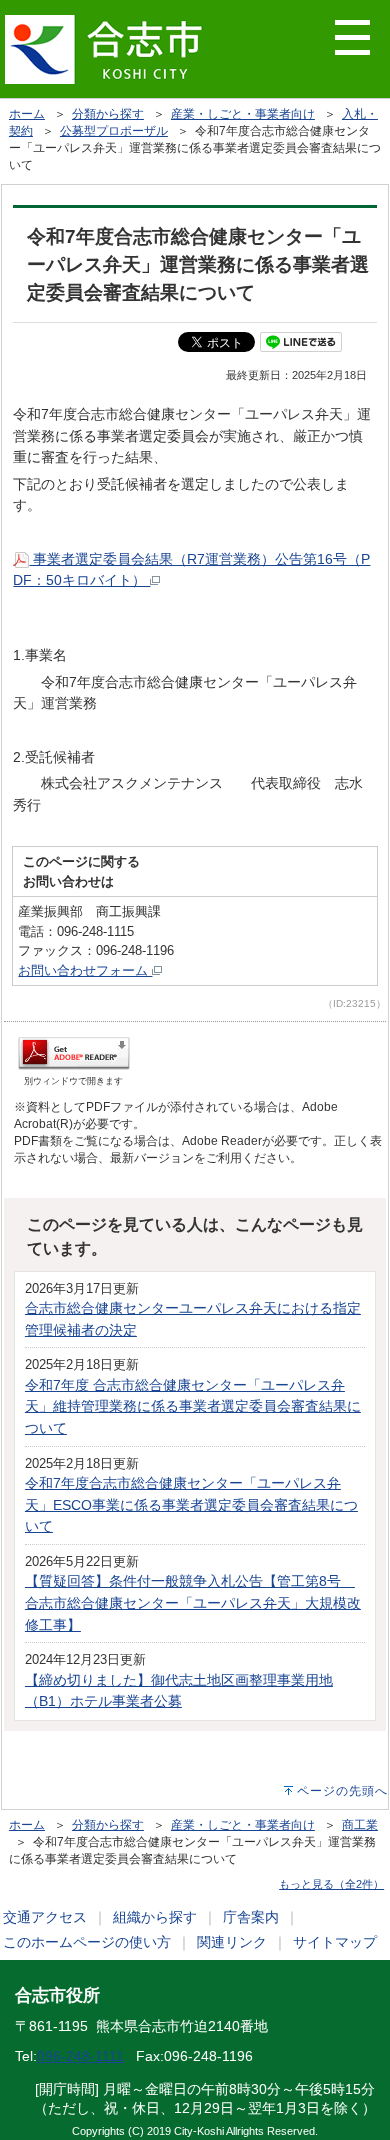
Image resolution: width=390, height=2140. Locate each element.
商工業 (360, 1825)
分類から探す (108, 114)
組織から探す (155, 1917)
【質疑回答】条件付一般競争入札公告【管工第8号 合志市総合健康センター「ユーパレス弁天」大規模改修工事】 (193, 1602)
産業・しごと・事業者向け (243, 114)
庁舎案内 (251, 1917)
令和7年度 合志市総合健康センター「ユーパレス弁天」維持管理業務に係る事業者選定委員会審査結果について (193, 1406)
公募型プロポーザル (114, 131)
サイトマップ (335, 1942)
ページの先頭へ (342, 1791)
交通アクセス (45, 1917)
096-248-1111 (80, 2056)
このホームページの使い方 (87, 1942)
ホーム (27, 114)
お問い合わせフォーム (85, 970)
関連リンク (232, 1942)
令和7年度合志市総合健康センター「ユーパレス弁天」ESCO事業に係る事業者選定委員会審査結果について (191, 1504)
